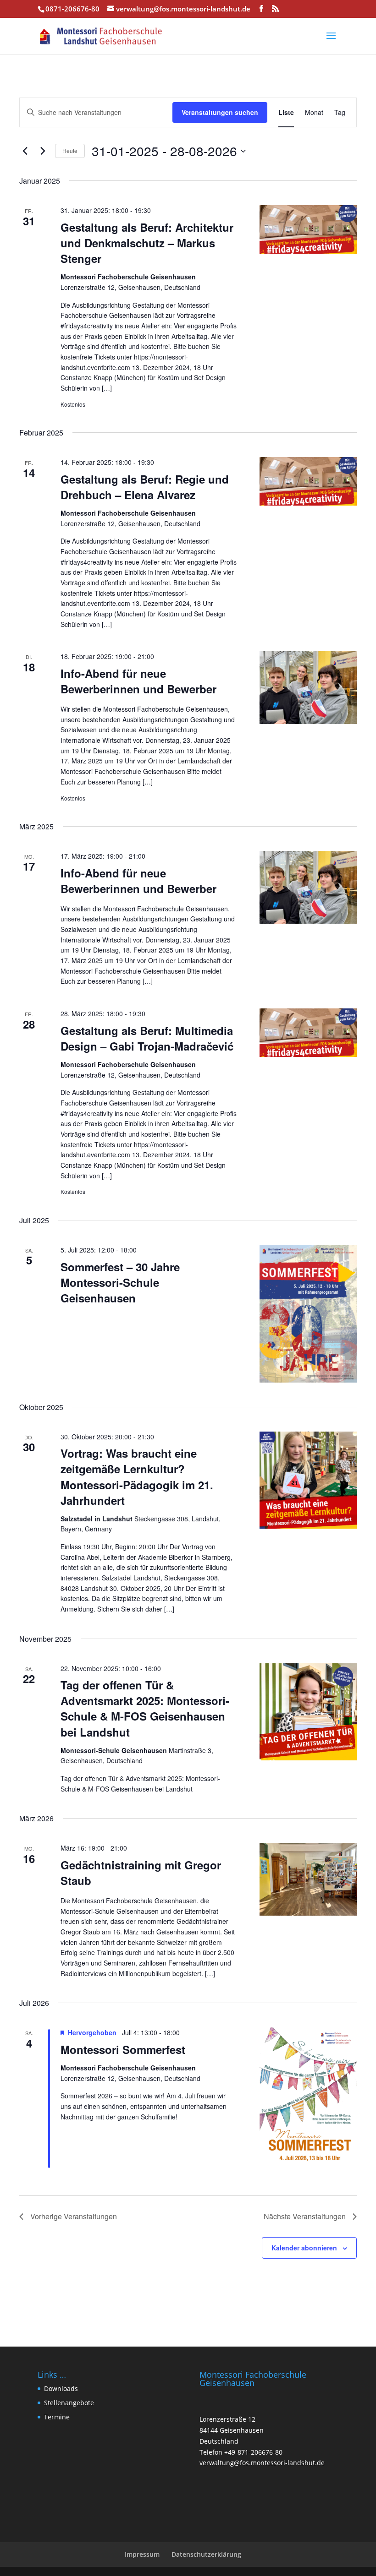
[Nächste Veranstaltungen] (43, 151)
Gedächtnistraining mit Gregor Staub (141, 1873)
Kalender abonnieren (304, 2248)
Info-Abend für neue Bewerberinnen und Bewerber (138, 681)
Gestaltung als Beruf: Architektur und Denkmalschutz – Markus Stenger (147, 243)
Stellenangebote (69, 2403)
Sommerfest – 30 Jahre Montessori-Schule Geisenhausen (120, 1282)
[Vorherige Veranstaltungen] (25, 151)
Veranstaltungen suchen (220, 112)
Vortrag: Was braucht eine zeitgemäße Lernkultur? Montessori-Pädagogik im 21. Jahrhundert (137, 1476)
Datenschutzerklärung (206, 2554)
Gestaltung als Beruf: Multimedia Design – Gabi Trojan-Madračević (147, 1038)
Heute (70, 150)
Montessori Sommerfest (123, 2049)
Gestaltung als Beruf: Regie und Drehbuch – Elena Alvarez (145, 487)
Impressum (142, 2554)
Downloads (61, 2388)
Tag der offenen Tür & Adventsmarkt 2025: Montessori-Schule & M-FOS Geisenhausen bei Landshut (145, 1708)
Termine (57, 2417)
